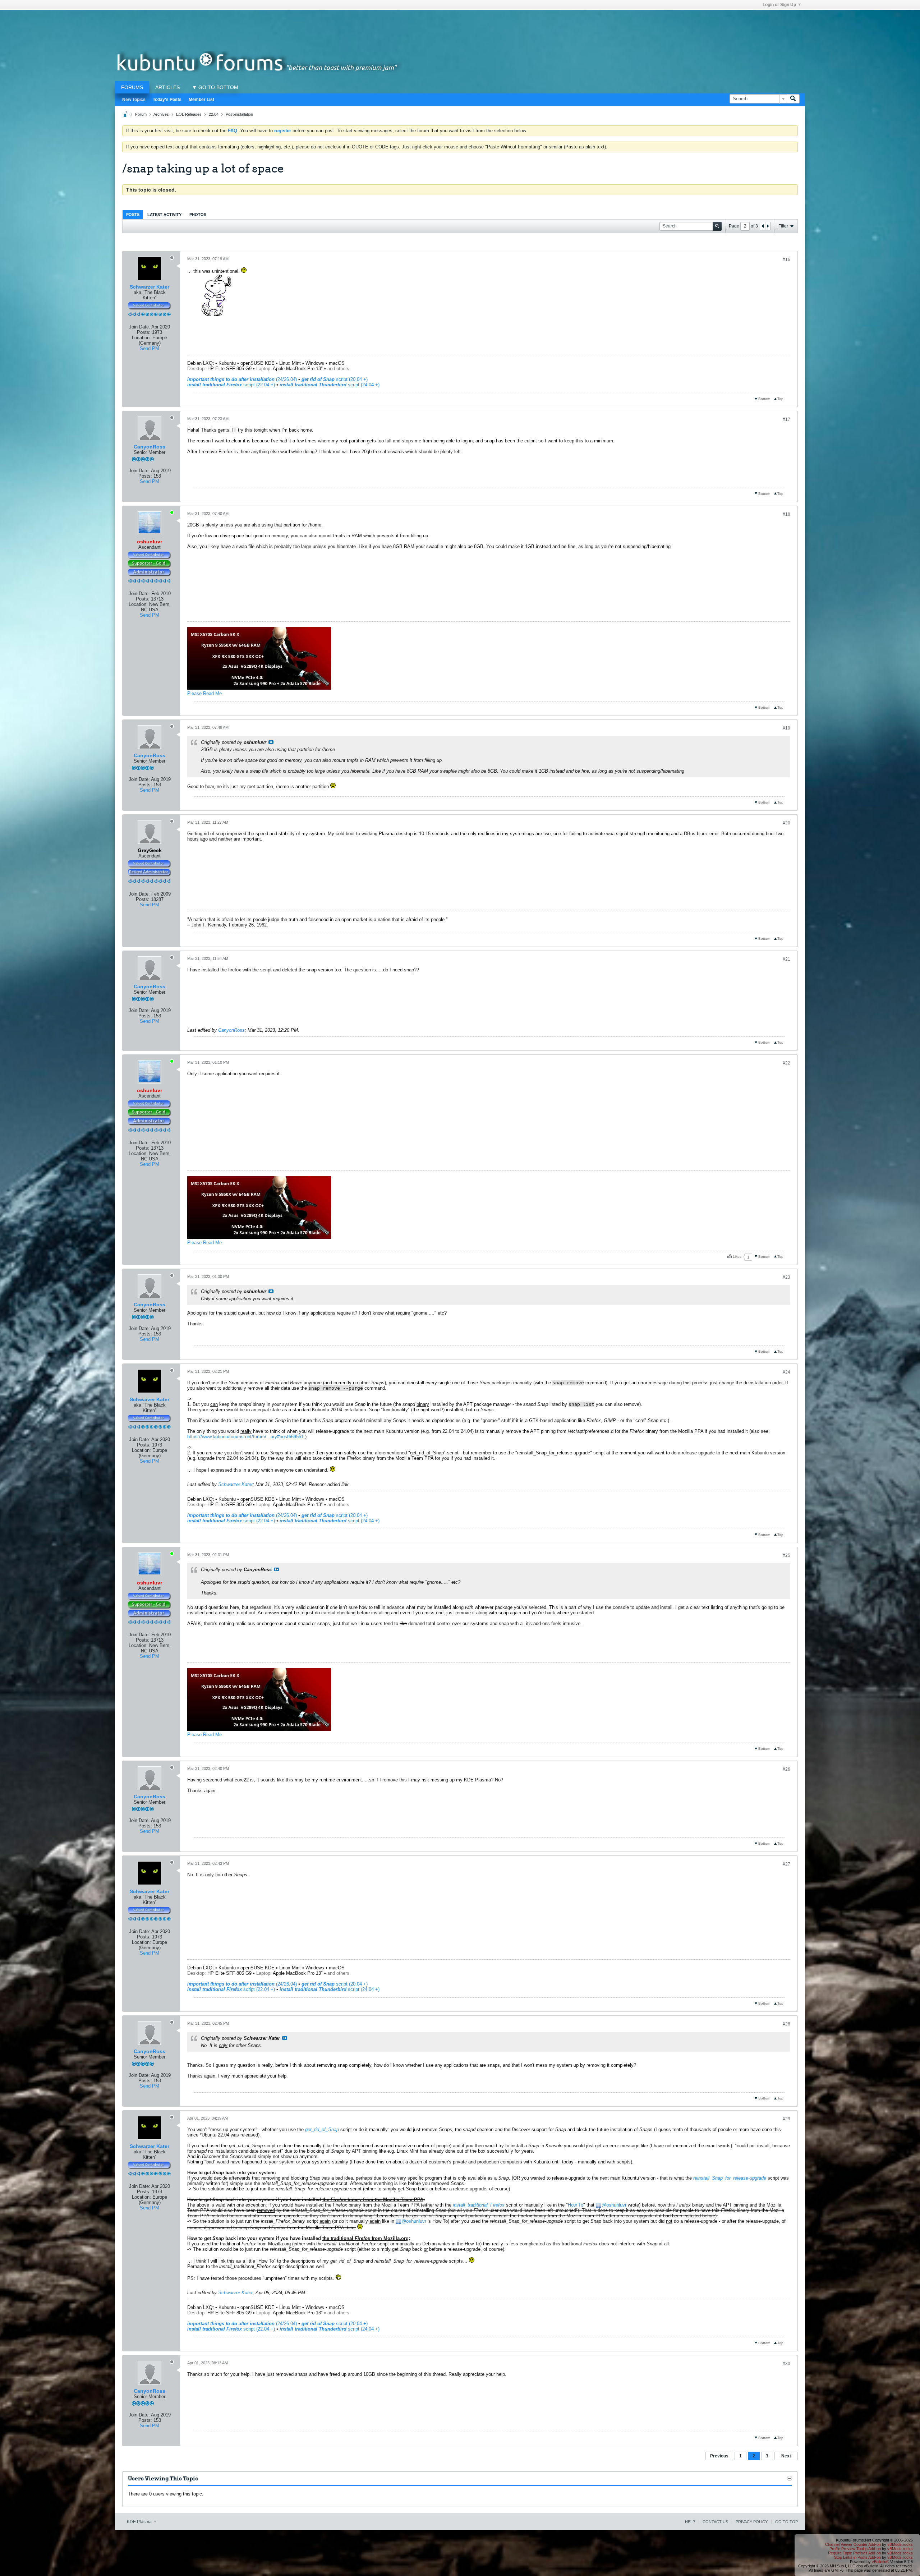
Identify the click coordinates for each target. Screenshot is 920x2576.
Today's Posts (167, 100)
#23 (786, 1277)
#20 (786, 823)
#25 (786, 1555)
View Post (271, 742)
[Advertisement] (460, 26)
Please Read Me (204, 693)
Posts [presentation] (133, 215)
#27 (786, 1864)
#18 (786, 514)
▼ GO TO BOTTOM (215, 87)
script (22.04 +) (231, 385)
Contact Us (715, 2522)
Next (786, 2456)
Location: (141, 338)
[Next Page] (768, 226)
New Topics (134, 100)
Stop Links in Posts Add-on (857, 2557)
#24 (786, 1372)
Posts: (144, 332)
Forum (141, 114)
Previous (719, 2456)
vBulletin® (880, 2562)
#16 (786, 259)
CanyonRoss (149, 447)
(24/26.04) (242, 379)
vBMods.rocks (900, 2544)
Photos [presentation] (198, 215)
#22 (786, 1063)
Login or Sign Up (779, 5)
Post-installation (239, 114)
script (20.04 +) (335, 379)
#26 (786, 1769)
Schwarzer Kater (149, 287)
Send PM (149, 348)
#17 (786, 419)
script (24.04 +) (330, 385)
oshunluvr (616, 2205)
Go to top (786, 2522)
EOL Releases (189, 114)
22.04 (214, 114)
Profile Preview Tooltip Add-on (855, 2549)
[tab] (133, 214)
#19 (786, 728)
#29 (786, 2119)
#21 (786, 959)
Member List (201, 100)
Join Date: (140, 327)
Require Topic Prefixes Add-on (854, 2553)
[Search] (793, 99)
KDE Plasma (140, 2522)
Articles (167, 87)
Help (690, 2522)
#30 (786, 2364)
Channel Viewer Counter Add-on (853, 2544)
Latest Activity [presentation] (164, 215)
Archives (161, 114)
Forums (132, 87)
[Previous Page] (763, 226)
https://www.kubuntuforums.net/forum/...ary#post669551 (245, 1437)
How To (576, 2205)
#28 (786, 2024)
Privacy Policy (752, 2522)
